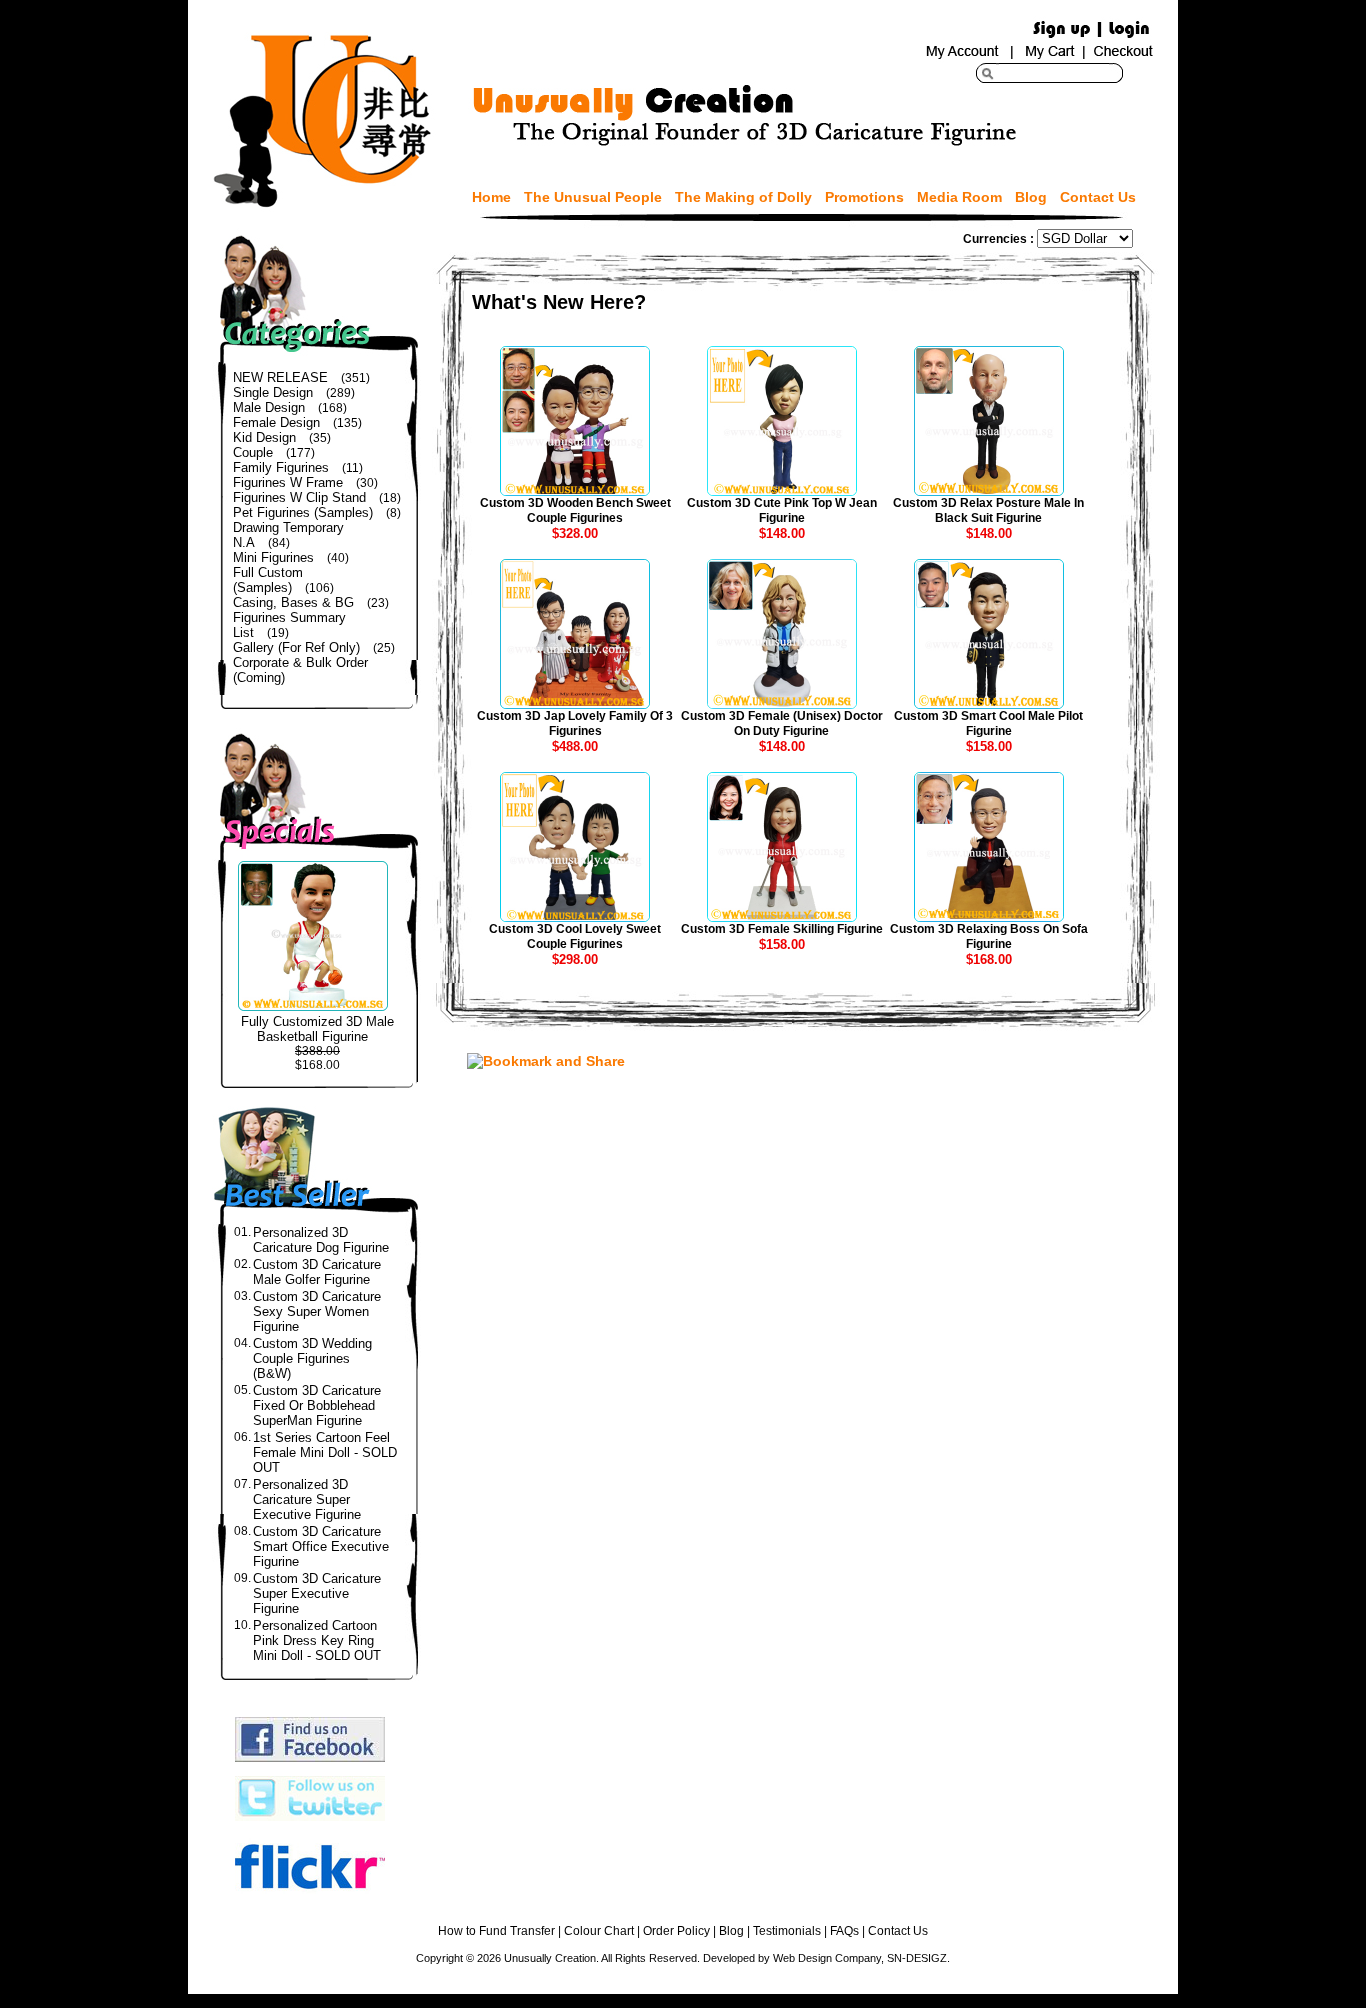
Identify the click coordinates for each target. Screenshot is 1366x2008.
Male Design (269, 407)
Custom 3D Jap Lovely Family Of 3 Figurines (575, 723)
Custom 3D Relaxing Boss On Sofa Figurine (989, 936)
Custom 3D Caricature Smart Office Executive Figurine (321, 1546)
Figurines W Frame (288, 482)
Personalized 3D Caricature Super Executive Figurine (307, 1499)
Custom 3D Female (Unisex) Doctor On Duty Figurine (782, 723)
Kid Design (264, 437)
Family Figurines (281, 467)
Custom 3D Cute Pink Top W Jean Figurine (782, 510)
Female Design (276, 422)
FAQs (844, 1931)
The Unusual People (593, 197)
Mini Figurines (273, 557)
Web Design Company (827, 1958)
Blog (1031, 197)
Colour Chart (599, 1931)
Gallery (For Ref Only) (296, 647)
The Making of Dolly (743, 197)
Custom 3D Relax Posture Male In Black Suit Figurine (988, 510)
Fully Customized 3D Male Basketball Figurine (317, 1029)
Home (491, 197)
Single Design (273, 392)
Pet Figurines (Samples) (303, 512)
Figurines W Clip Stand (299, 497)
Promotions (864, 197)
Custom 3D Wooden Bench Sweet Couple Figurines (575, 510)
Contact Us (1098, 197)
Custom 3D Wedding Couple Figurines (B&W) (312, 1358)
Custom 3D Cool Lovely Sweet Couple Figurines (575, 936)
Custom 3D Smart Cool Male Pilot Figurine (988, 723)
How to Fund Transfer (496, 1931)
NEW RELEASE (280, 377)
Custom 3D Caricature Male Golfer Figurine (317, 1272)
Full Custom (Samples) (268, 580)
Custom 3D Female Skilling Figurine (782, 929)
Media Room (959, 197)
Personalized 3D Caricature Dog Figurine (321, 1240)
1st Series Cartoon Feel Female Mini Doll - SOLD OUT (325, 1452)
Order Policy (676, 1931)
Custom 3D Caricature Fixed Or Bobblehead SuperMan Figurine (317, 1405)
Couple (253, 452)
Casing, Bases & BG (293, 602)
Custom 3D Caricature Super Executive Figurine (317, 1593)
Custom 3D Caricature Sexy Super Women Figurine (317, 1311)
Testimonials (787, 1931)
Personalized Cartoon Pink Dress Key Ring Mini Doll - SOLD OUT (317, 1640)
